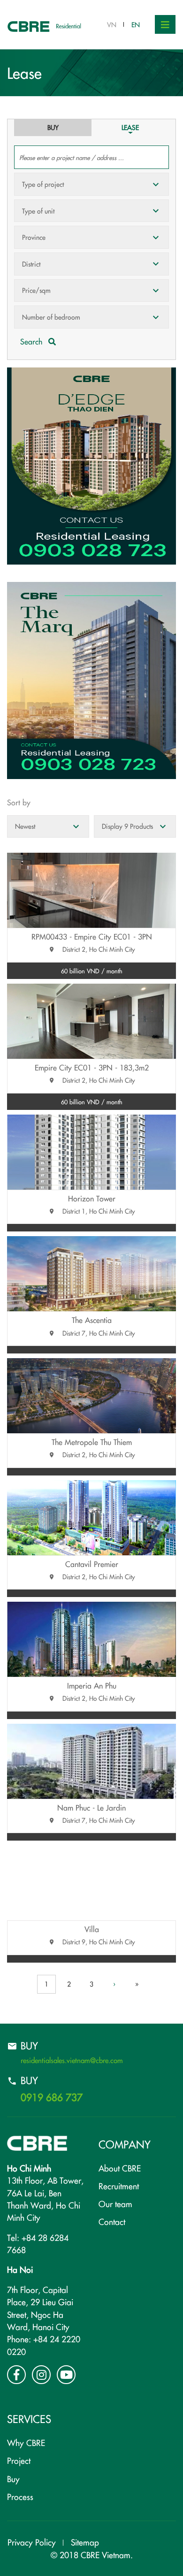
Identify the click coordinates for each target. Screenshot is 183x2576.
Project (19, 2460)
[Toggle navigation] (165, 24)
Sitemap (85, 2542)
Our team (115, 2204)
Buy (13, 2479)
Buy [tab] (53, 127)
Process (20, 2496)
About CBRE (120, 2168)
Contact (112, 2221)
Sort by (19, 802)
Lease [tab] (130, 127)
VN (112, 24)
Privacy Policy (32, 2542)
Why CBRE (26, 2442)
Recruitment (119, 2186)
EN (136, 24)
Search (32, 341)
